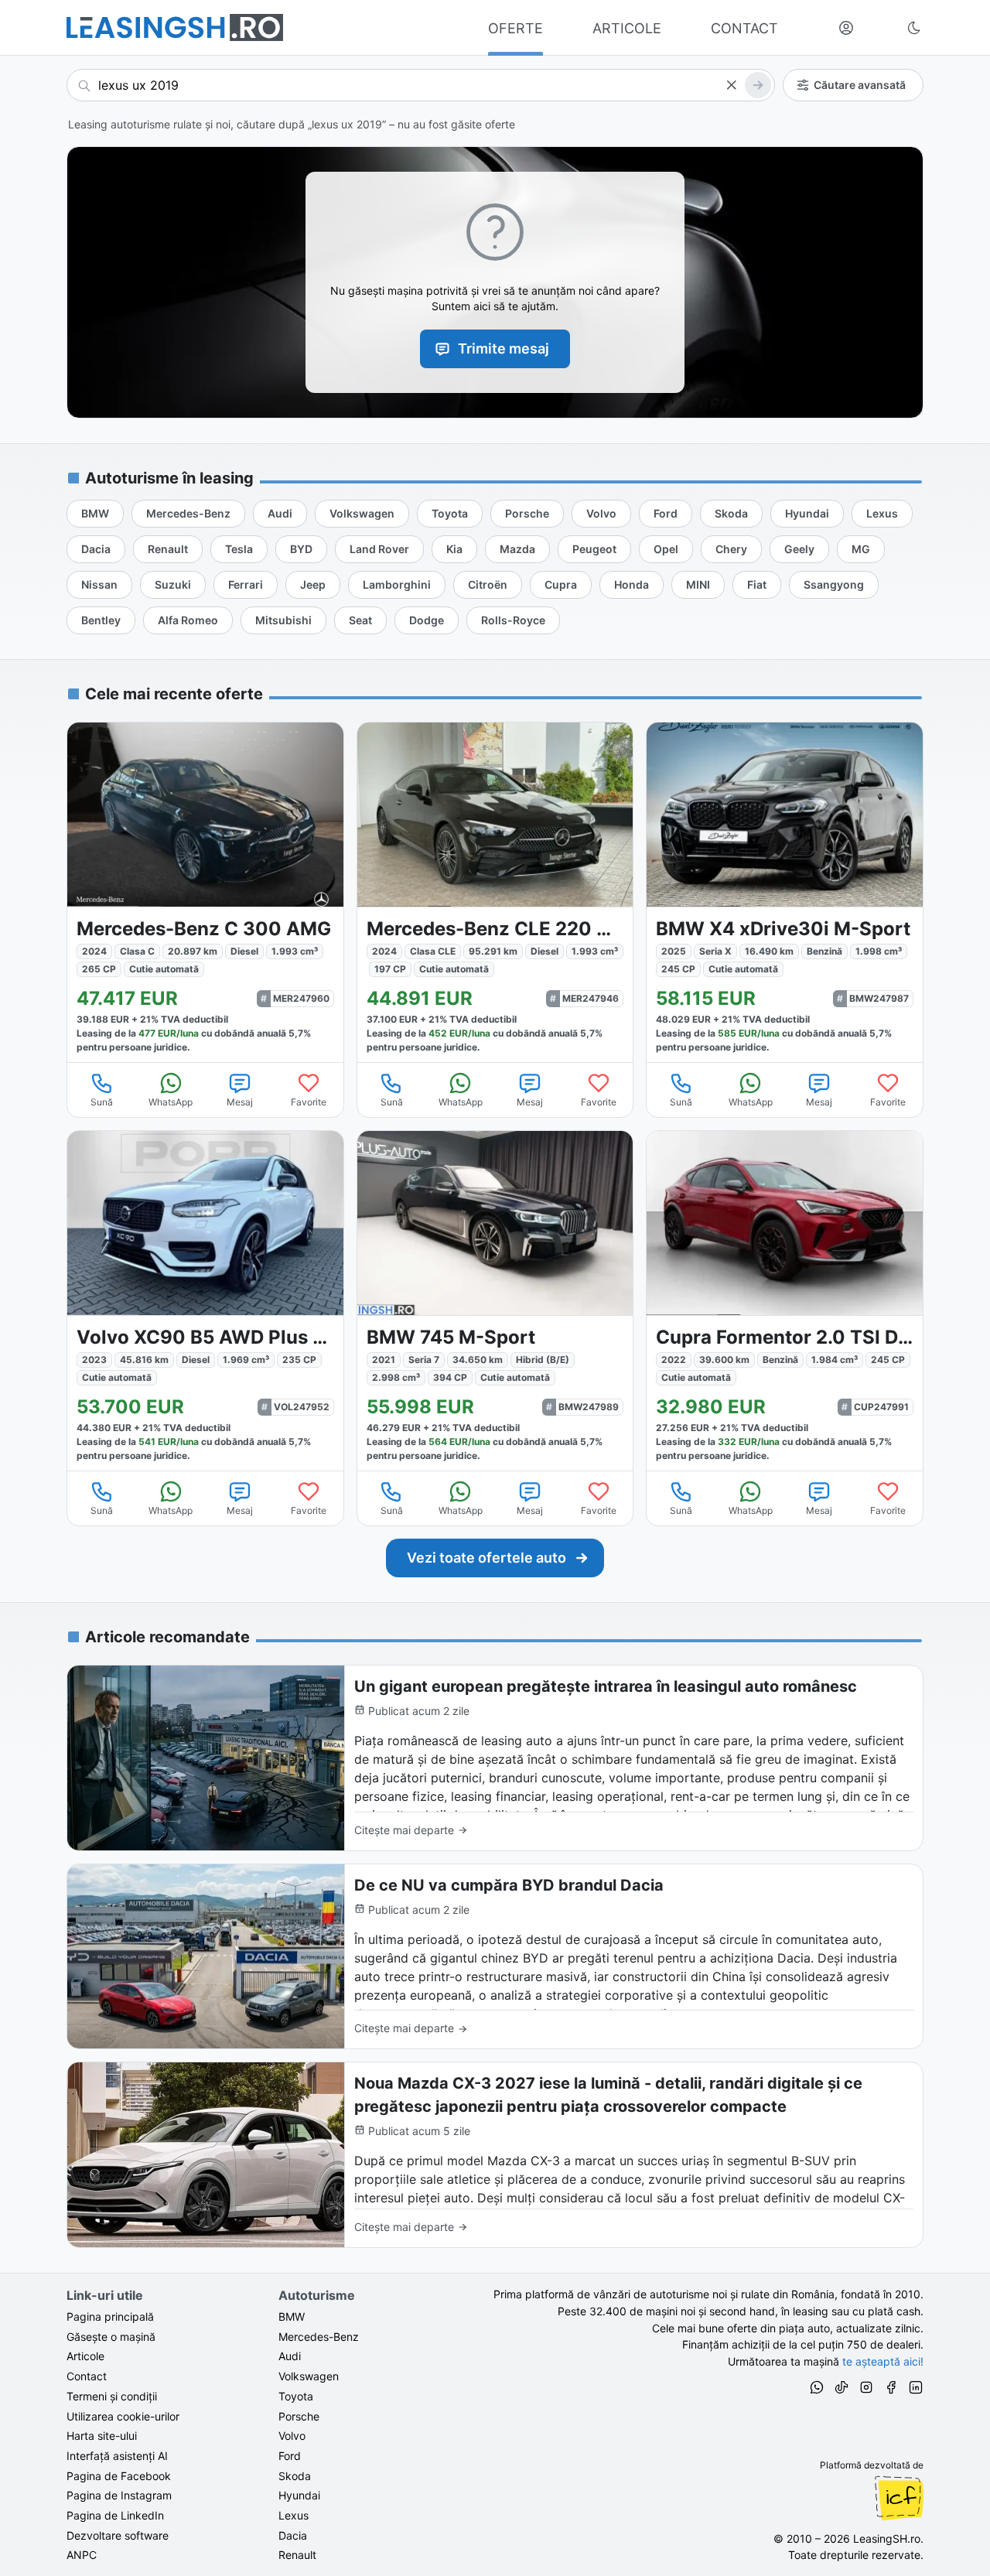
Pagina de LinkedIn (115, 2515)
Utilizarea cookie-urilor (123, 2416)
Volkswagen (309, 2376)
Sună (102, 1102)
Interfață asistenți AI (117, 2456)
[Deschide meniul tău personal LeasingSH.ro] (846, 28)
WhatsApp (171, 1102)
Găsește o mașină (111, 2337)
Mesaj (240, 1102)
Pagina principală (110, 2316)
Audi (290, 2356)
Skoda (295, 2476)
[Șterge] (731, 85)
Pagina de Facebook (119, 2476)
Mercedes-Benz (319, 2337)
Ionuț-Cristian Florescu (899, 2498)
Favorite (309, 1102)
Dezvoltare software (118, 2535)
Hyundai (299, 2495)
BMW (292, 2316)
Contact (87, 2376)
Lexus (294, 2515)
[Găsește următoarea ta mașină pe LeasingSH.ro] (175, 27)
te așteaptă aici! (883, 2361)
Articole (85, 2356)
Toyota (296, 2396)
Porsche (299, 2416)
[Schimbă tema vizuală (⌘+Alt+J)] (914, 28)
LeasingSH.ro (887, 2538)
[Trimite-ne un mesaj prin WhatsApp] (817, 2390)
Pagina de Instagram (119, 2495)
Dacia (293, 2535)
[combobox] (421, 85)
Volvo (292, 2436)
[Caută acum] (758, 85)
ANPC (82, 2555)
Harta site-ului (102, 2436)
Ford (290, 2456)
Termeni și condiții (112, 2396)
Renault (297, 2555)
